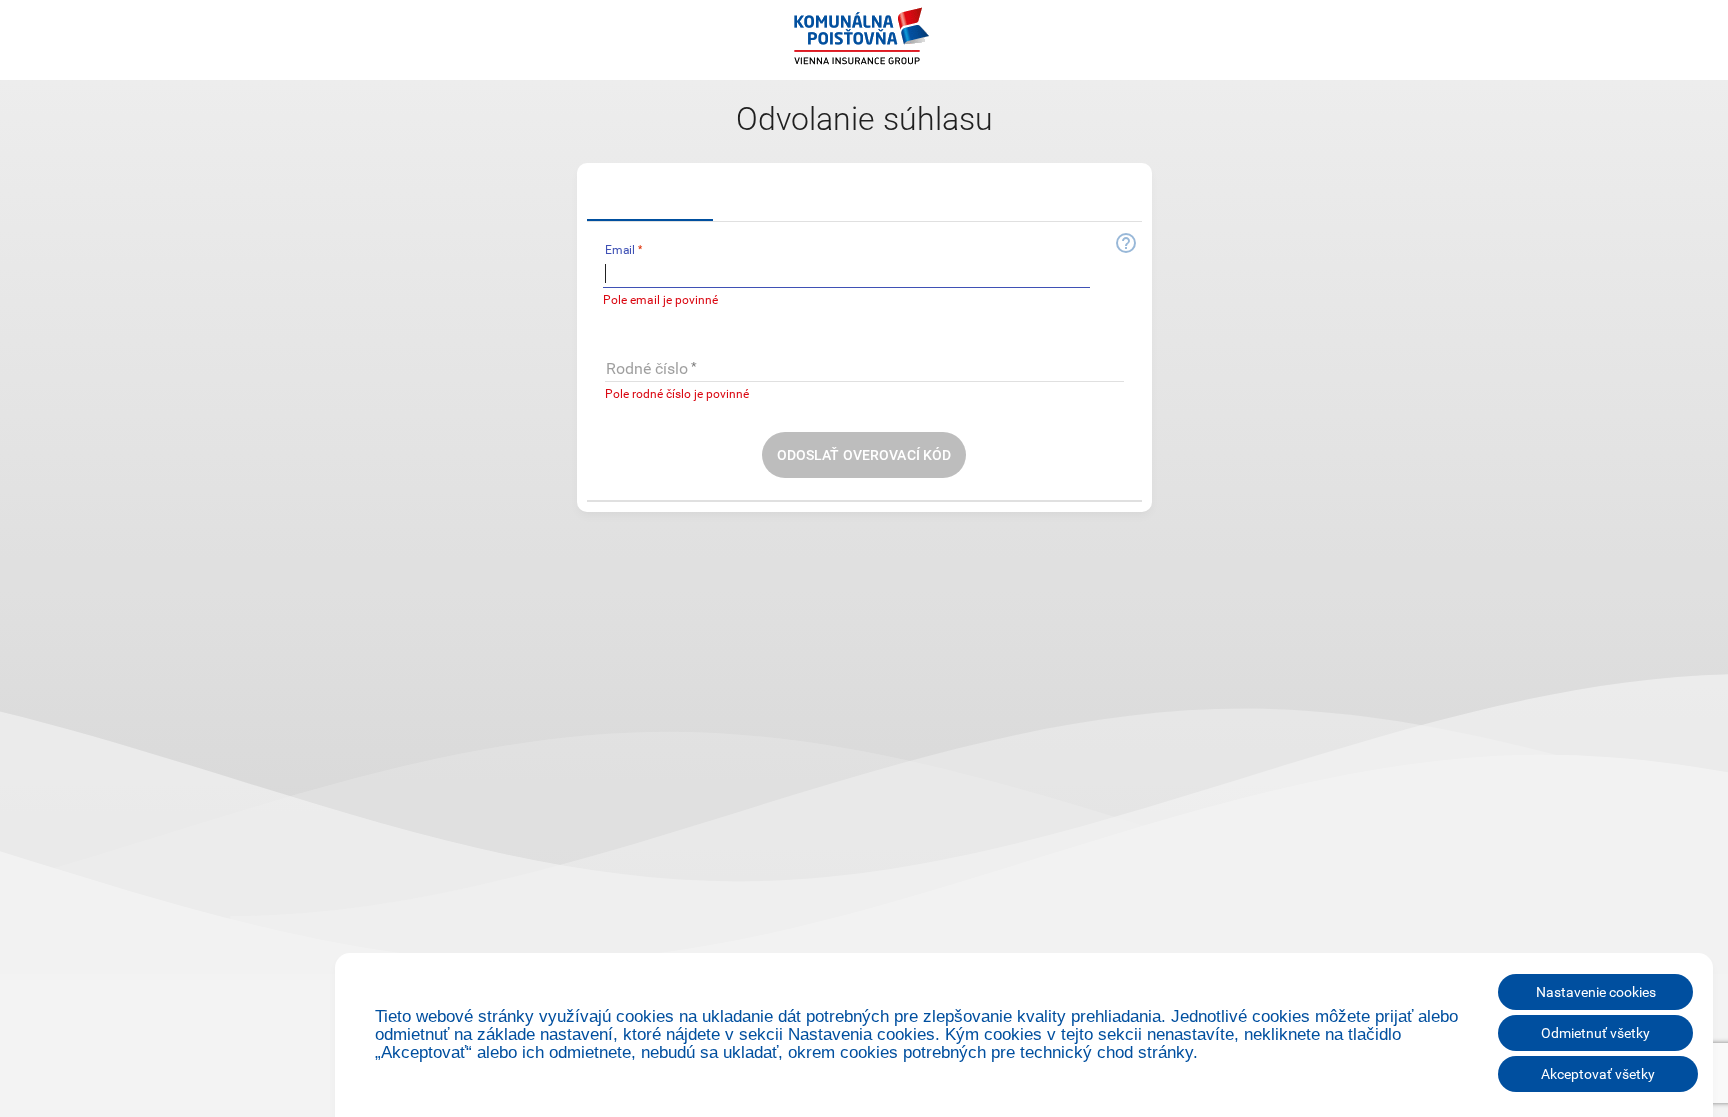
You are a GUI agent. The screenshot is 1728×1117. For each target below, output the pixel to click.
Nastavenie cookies (1596, 992)
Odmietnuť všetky (1595, 1033)
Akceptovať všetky (1598, 1074)
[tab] (650, 197)
